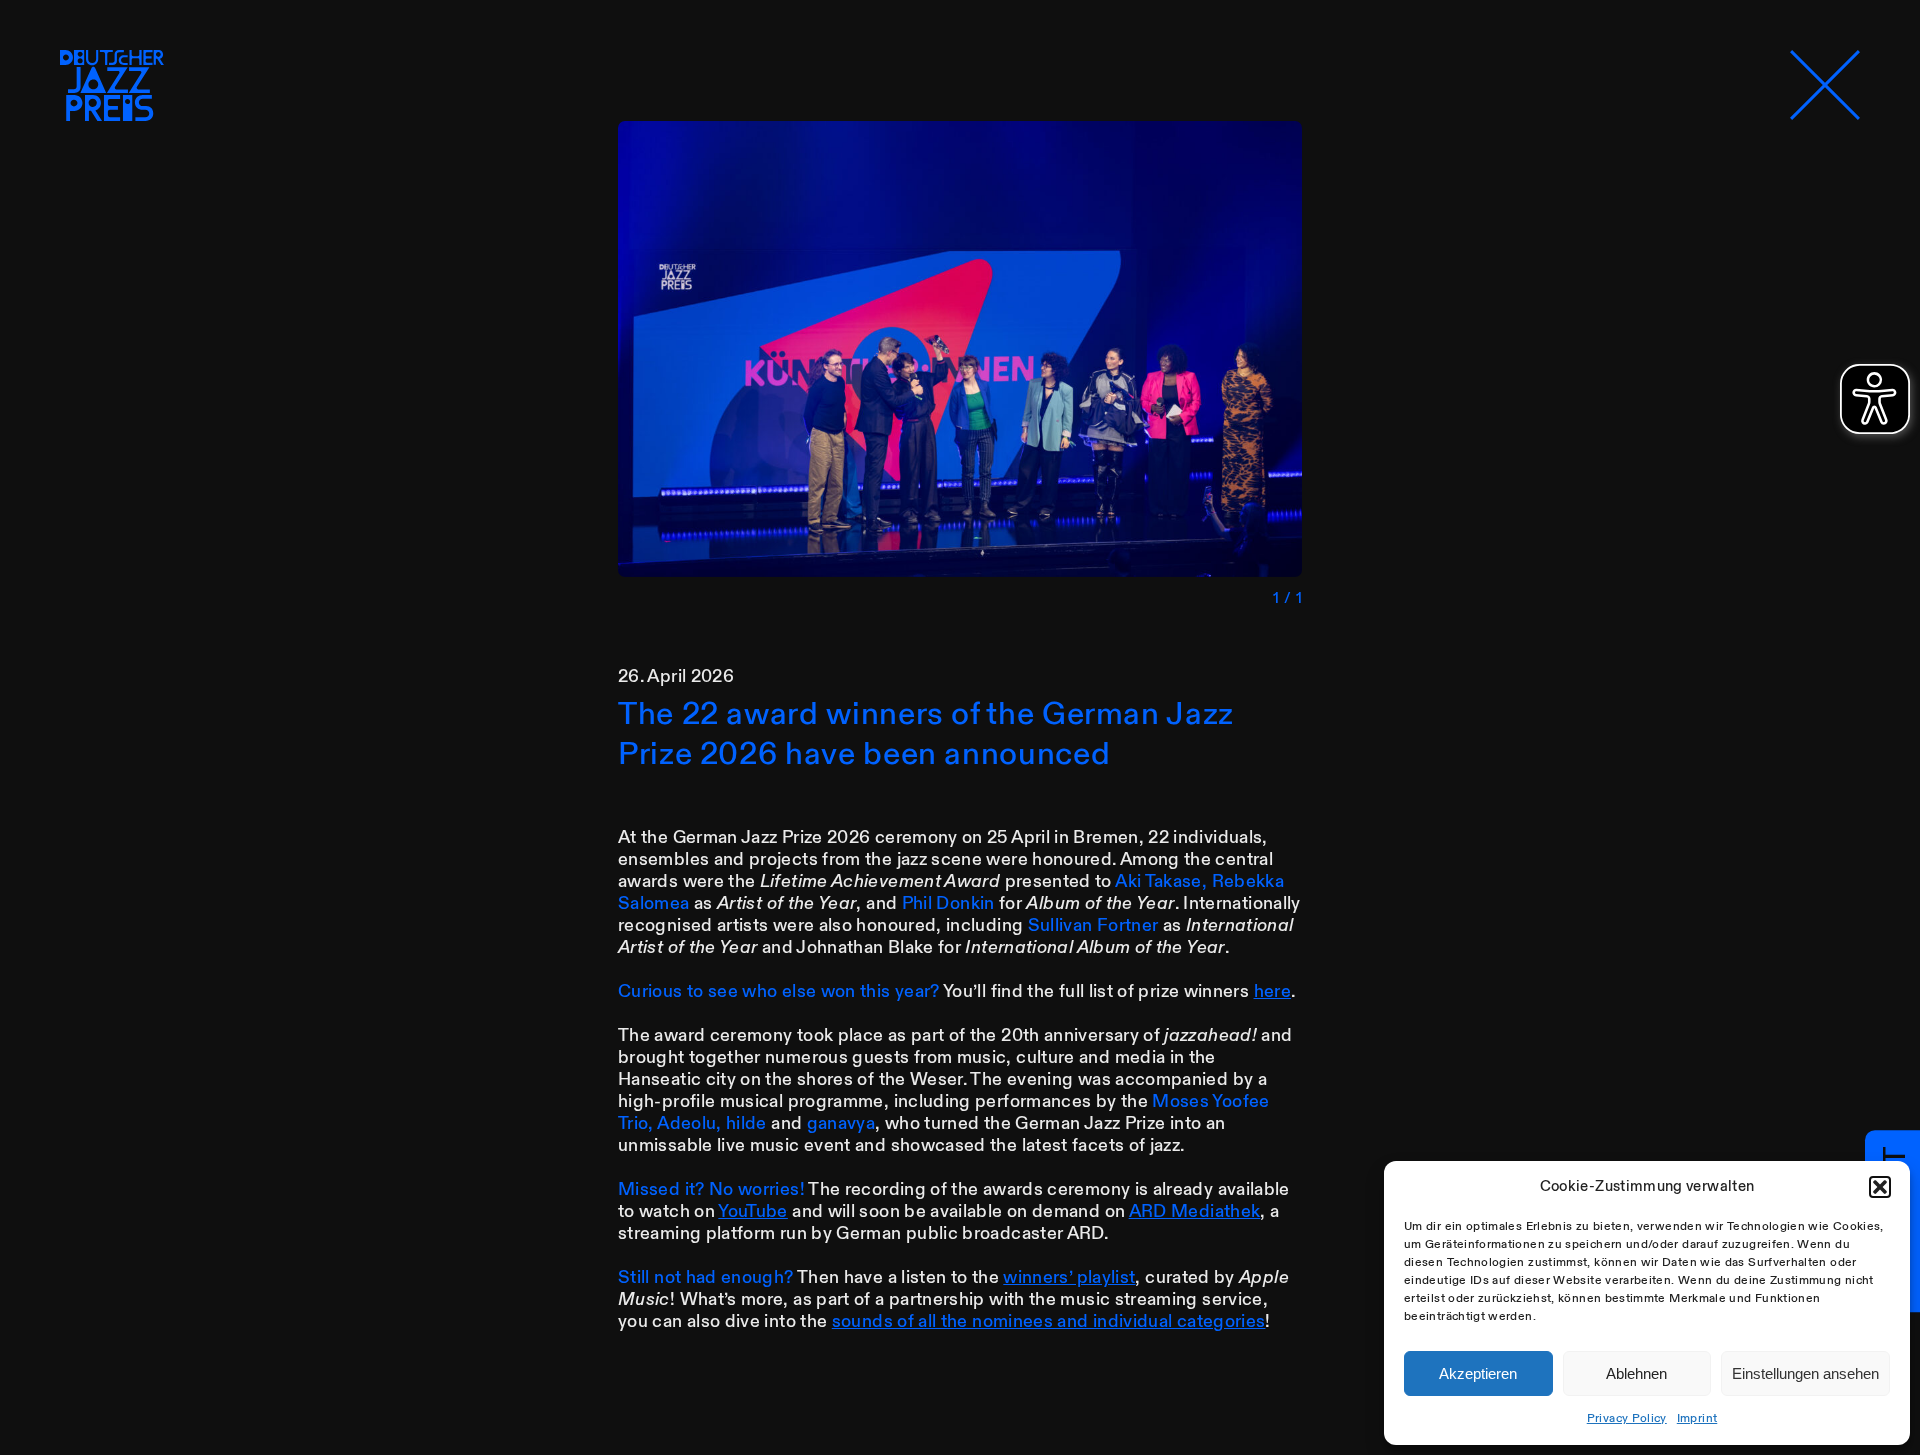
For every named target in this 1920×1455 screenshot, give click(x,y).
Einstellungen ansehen (1805, 1373)
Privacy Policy (1627, 1418)
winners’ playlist (1069, 1277)
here (1272, 991)
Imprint (1697, 1418)
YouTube (753, 1211)
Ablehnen (1636, 1373)
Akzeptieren (1478, 1373)
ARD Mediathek (1195, 1211)
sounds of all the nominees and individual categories (1049, 1321)
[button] (1880, 1187)
